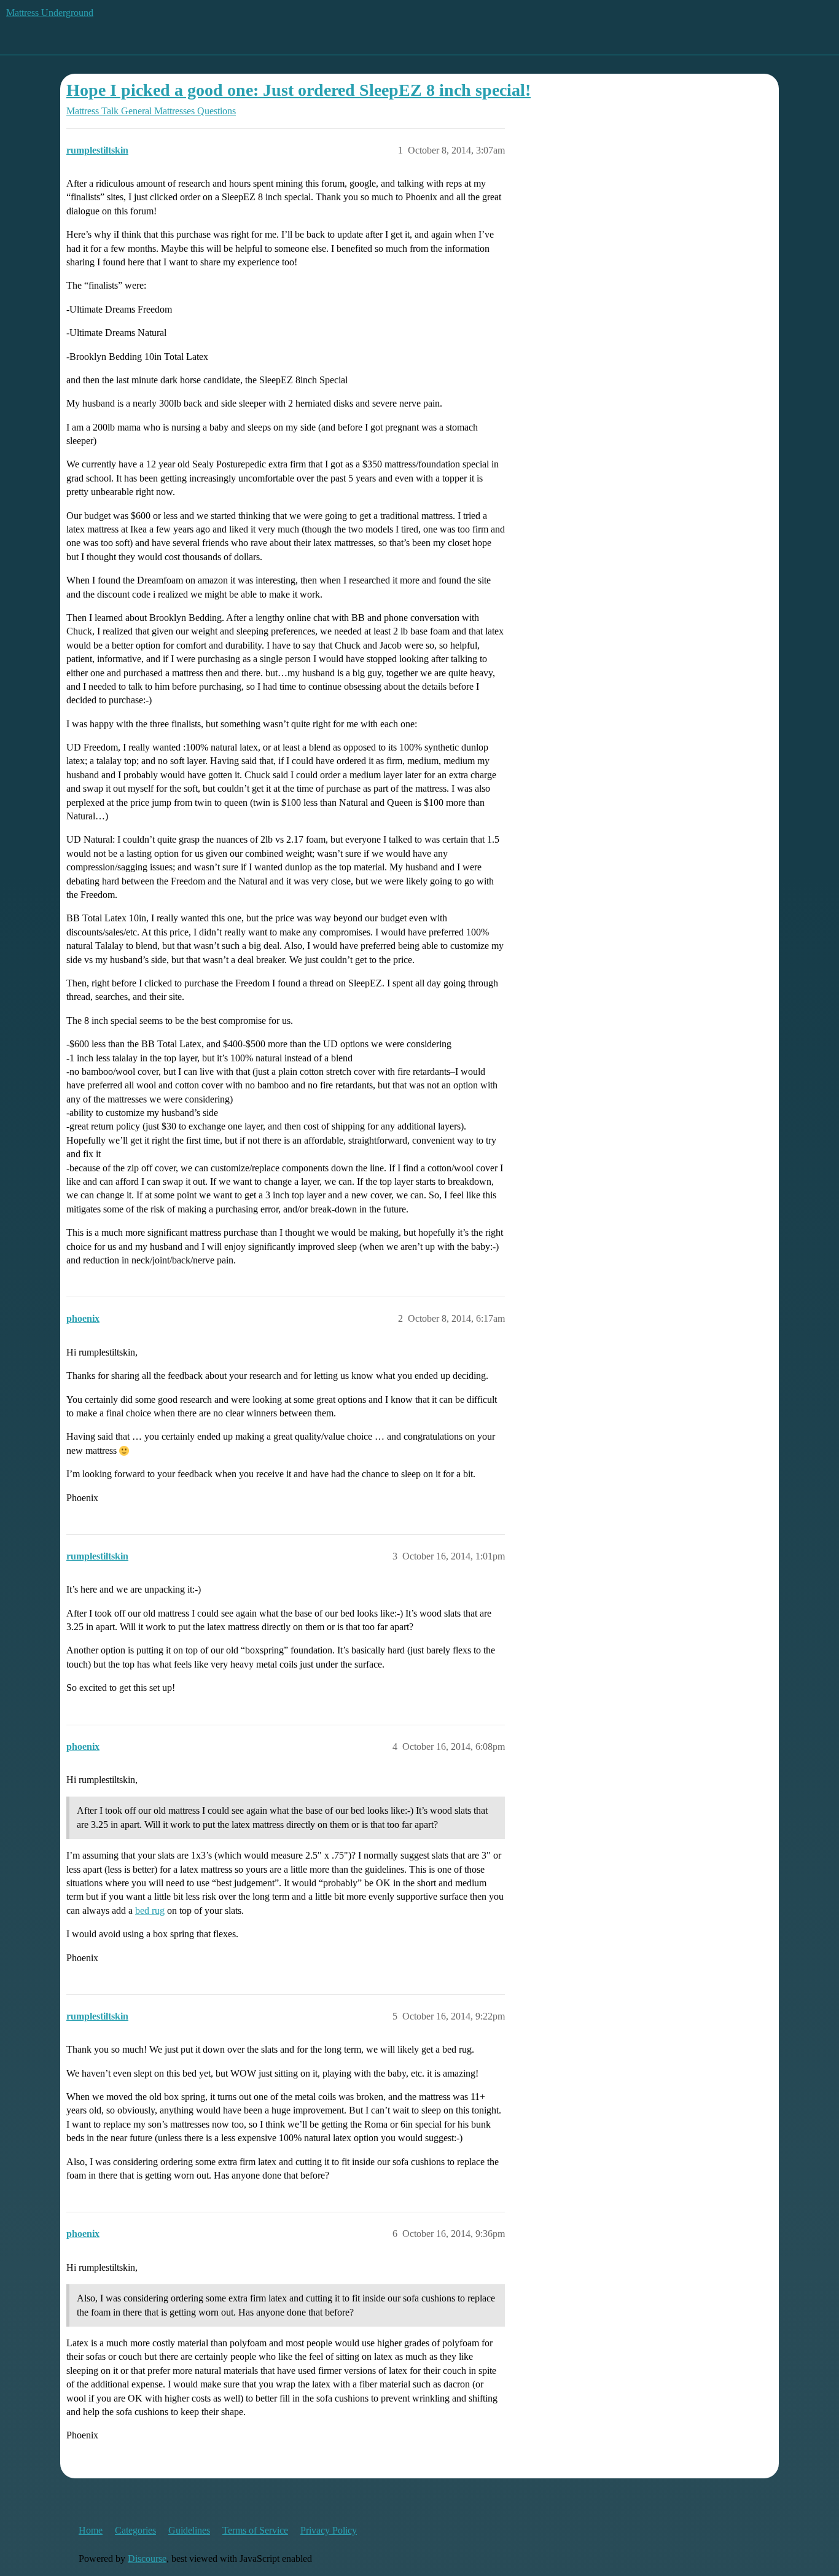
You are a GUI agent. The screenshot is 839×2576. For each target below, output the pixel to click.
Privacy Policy (329, 2530)
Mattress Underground (50, 13)
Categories (135, 2530)
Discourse (147, 2558)
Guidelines (189, 2530)
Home (91, 2530)
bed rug (150, 1911)
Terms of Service (255, 2530)
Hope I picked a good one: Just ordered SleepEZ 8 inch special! (299, 90)
